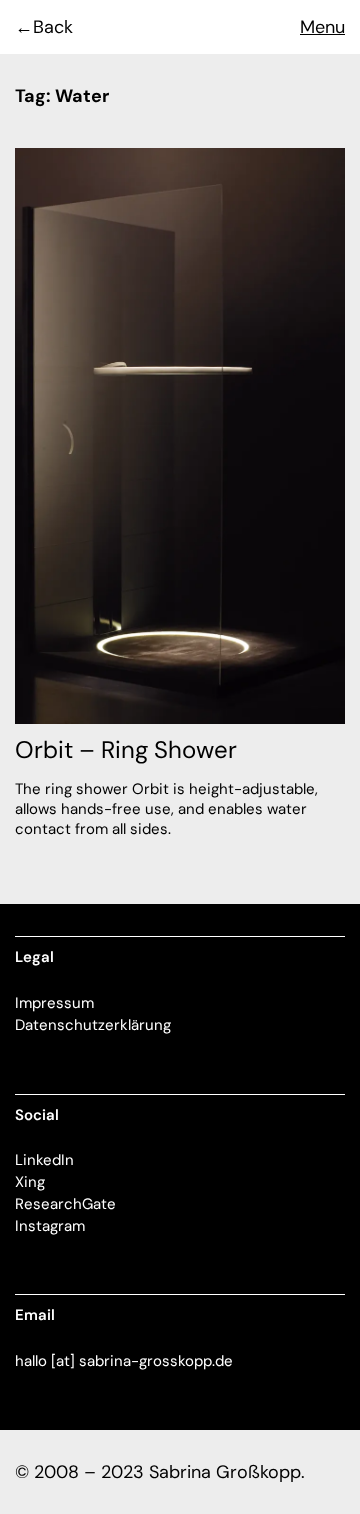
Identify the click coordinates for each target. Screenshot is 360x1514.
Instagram (50, 1226)
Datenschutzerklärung (93, 1025)
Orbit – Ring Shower (126, 749)
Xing (30, 1182)
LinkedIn (44, 1160)
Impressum (54, 1003)
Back (53, 27)
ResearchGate (65, 1204)
